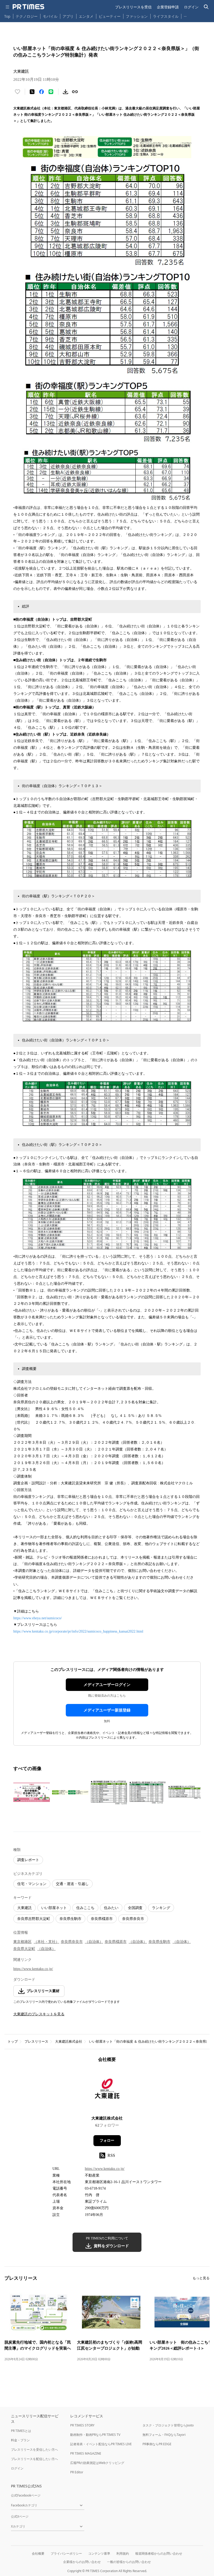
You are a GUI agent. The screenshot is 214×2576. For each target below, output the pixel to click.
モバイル (50, 16)
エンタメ (86, 16)
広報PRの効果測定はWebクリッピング (97, 2463)
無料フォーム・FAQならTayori (164, 2435)
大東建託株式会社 (69, 2041)
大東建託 (25, 1908)
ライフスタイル (166, 16)
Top (7, 16)
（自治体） (94, 1942)
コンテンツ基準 (99, 2553)
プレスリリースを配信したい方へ (34, 2459)
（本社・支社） (46, 1942)
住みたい (111, 1908)
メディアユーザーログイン (107, 1685)
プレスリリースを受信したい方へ (34, 2450)
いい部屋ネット (54, 1908)
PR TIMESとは (21, 2431)
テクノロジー (27, 16)
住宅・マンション (32, 1884)
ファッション (137, 16)
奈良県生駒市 (70, 1919)
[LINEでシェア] (51, 92)
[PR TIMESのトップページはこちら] (28, 7)
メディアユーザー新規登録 (107, 1710)
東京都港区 (22, 1942)
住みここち (85, 1908)
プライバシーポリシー (66, 2553)
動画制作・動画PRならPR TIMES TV (95, 2435)
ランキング (161, 1908)
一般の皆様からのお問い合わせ (129, 2562)
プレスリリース (36, 2041)
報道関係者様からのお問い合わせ (159, 2553)
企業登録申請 (168, 7)
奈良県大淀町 (24, 1949)
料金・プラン (20, 2440)
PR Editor (77, 2472)
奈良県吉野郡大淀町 (34, 1919)
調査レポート (28, 1860)
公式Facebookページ (26, 2495)
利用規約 (123, 2553)
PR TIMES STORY (82, 2425)
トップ (13, 2041)
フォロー (107, 2141)
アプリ (68, 16)
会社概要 (38, 2553)
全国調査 (135, 1908)
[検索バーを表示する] (206, 7)
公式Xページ (20, 2516)
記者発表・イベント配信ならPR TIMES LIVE (101, 2444)
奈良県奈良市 (133, 1919)
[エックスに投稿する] (32, 92)
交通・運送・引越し (72, 1884)
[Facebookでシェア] (41, 92)
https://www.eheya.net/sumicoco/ (38, 1618)
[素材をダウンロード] (66, 92)
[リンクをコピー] (75, 92)
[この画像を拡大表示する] (32, 1792)
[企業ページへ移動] (107, 2091)
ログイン (191, 7)
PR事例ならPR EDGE (157, 2444)
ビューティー (110, 16)
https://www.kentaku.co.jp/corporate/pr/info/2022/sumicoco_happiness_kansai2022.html (78, 1631)
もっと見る (201, 2278)
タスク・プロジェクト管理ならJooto (168, 2425)
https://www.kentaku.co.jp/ (33, 1969)
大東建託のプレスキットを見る (39, 2014)
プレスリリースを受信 (133, 7)
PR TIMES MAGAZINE (86, 2453)
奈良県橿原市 (102, 1919)
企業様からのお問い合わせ (82, 2562)
